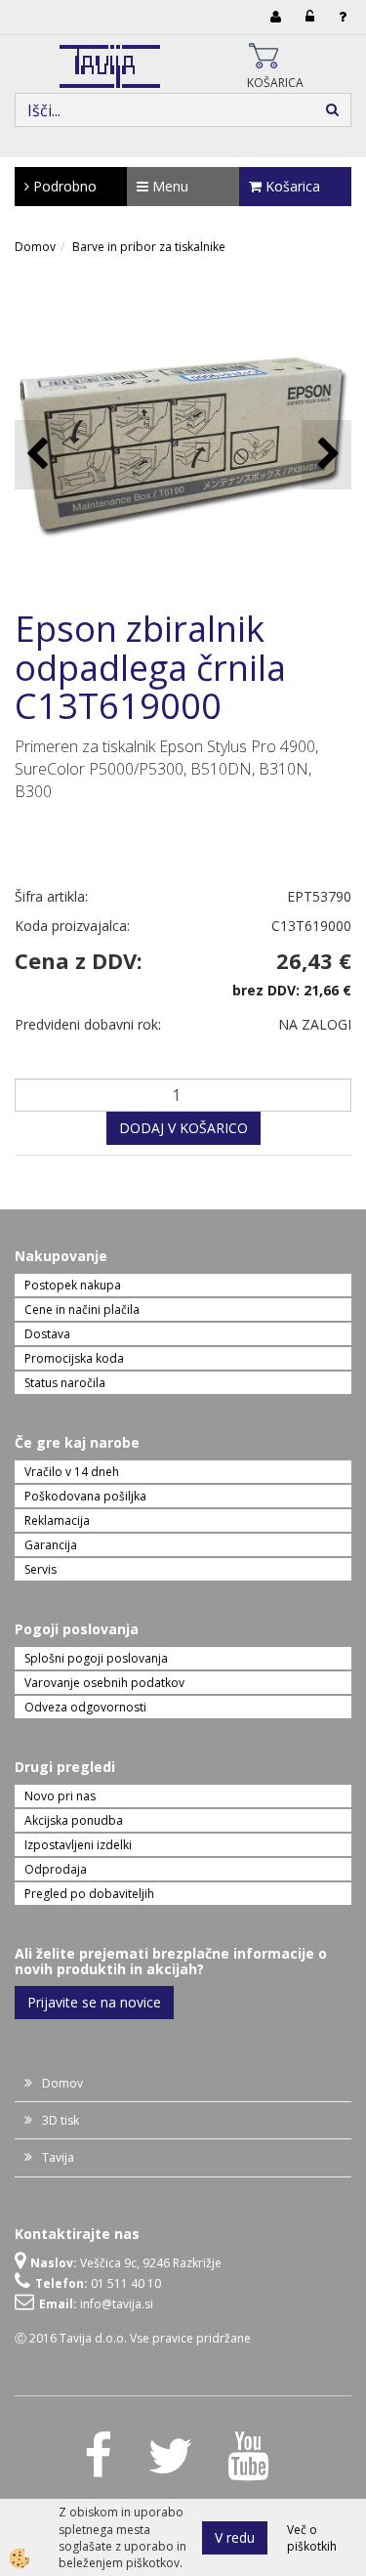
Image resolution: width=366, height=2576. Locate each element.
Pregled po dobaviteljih (89, 1894)
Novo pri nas (60, 1796)
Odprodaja (56, 1869)
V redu (235, 2537)
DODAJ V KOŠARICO (183, 1128)
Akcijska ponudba (74, 1820)
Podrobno (63, 186)
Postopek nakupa (73, 1285)
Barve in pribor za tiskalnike (149, 247)
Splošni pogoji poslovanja (96, 1658)
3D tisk (61, 2120)
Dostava (47, 1334)
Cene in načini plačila (82, 1309)
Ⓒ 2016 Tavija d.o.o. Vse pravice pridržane (133, 2338)
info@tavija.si (117, 2304)
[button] (326, 455)
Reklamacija (57, 1520)
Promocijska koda (74, 1358)
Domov (35, 247)
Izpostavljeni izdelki (78, 1845)
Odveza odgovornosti (85, 1707)
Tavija (58, 2157)
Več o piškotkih (312, 2538)
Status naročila (65, 1383)
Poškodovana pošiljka (85, 1496)
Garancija (51, 1545)
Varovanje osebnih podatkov (104, 1683)
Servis (41, 1569)
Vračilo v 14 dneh (72, 1472)
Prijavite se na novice (94, 2002)
